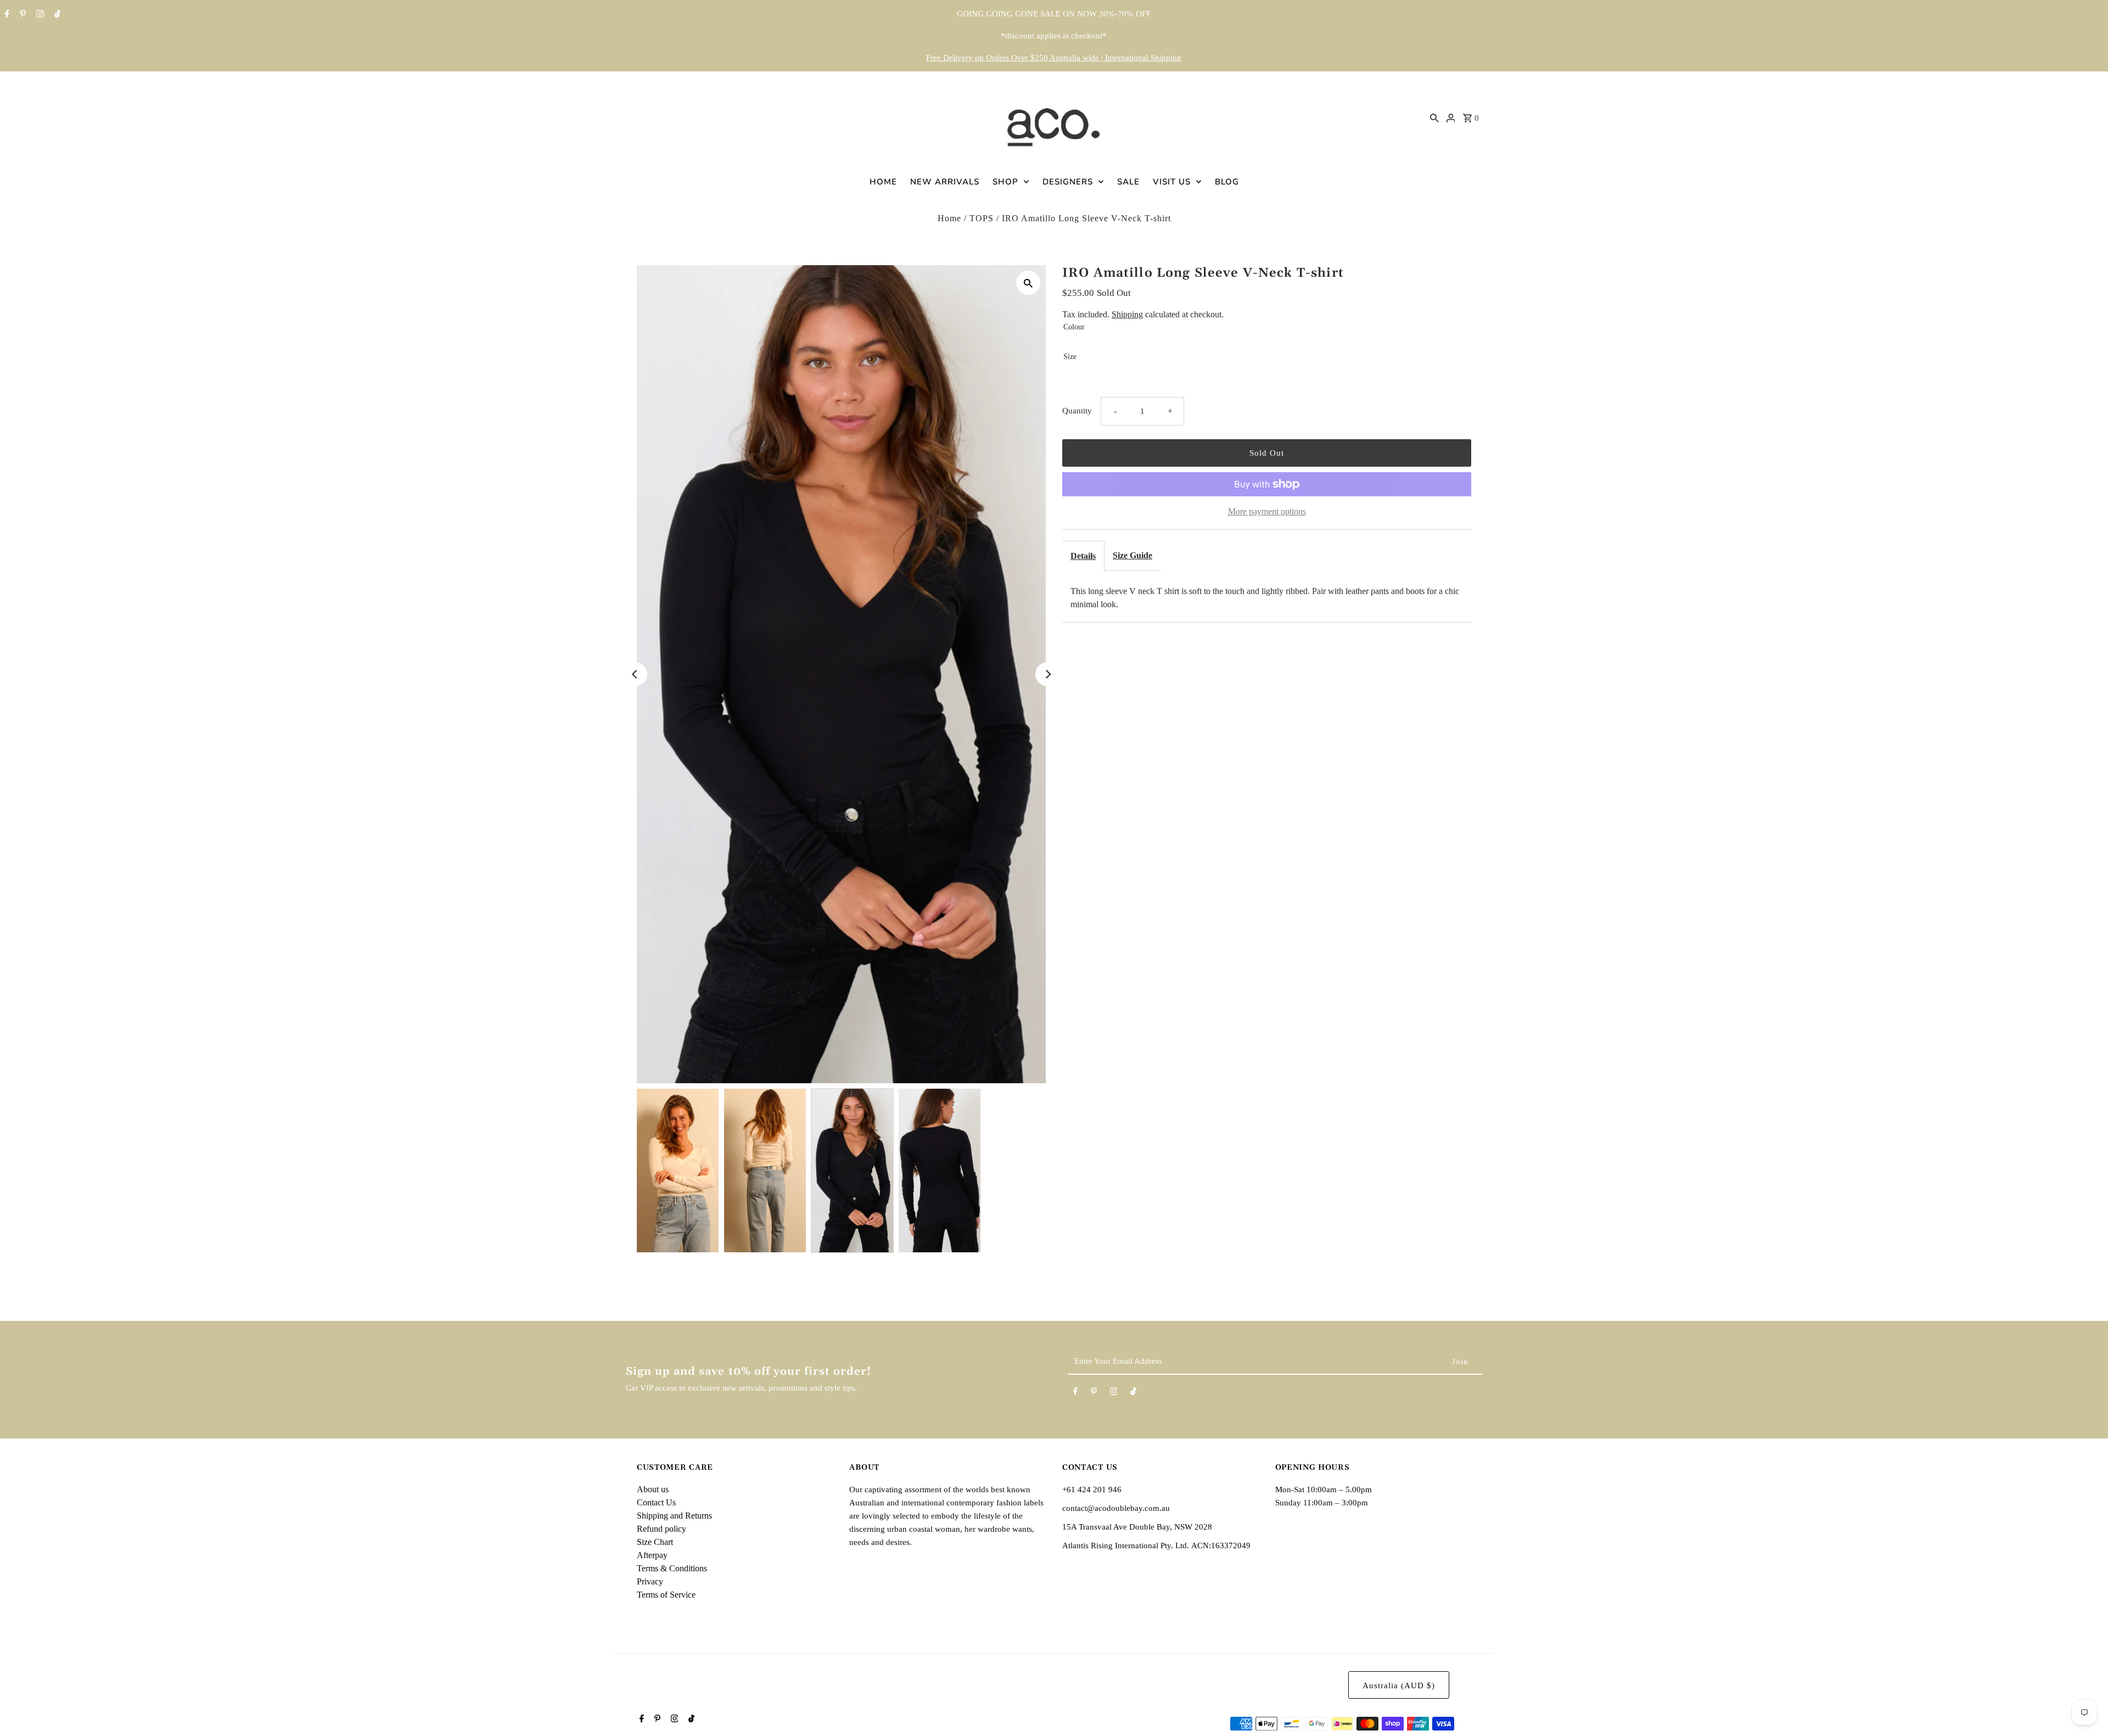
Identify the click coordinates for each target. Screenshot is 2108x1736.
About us (653, 1489)
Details (1083, 556)
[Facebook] (6, 15)
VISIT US (1172, 182)
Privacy (650, 1581)
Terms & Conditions (672, 1568)
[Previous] (635, 674)
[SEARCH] (1434, 117)
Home (949, 218)
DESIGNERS (1068, 182)
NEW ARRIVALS (945, 182)
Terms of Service (666, 1595)
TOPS (982, 218)
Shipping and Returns (674, 1516)
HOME (883, 182)
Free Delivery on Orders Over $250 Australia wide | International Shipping (1054, 58)
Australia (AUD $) (1399, 1685)
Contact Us (656, 1502)
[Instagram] (39, 15)
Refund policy (661, 1529)
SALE (1128, 182)
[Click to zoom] (1028, 283)
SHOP (1005, 182)
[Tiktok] (56, 15)
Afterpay (652, 1555)
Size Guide (1133, 555)
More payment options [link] (1267, 511)
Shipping (1127, 314)
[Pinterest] (21, 15)
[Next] (1047, 674)
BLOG (1227, 182)
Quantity (1077, 411)
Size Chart (655, 1542)
